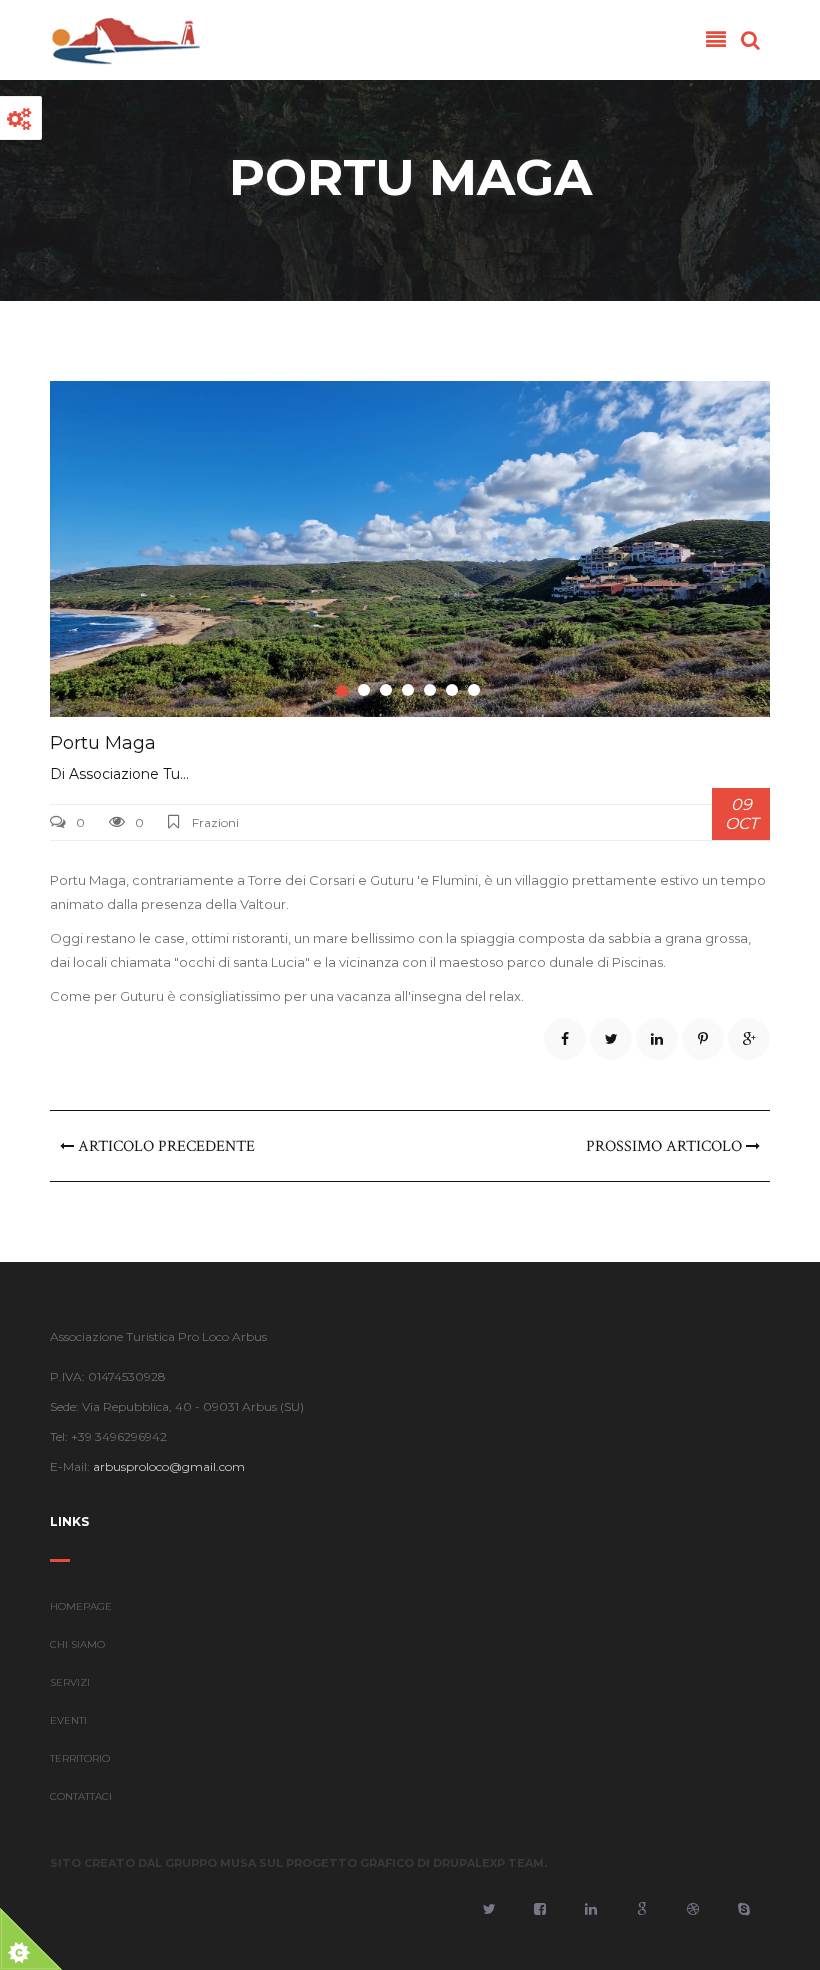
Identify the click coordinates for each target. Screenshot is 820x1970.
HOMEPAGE (81, 1606)
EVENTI (68, 1720)
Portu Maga (103, 743)
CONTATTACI (81, 1796)
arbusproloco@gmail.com (169, 1466)
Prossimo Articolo (666, 1146)
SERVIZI (70, 1682)
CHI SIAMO (77, 1644)
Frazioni (215, 822)
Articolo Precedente (164, 1146)
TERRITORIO (80, 1758)
